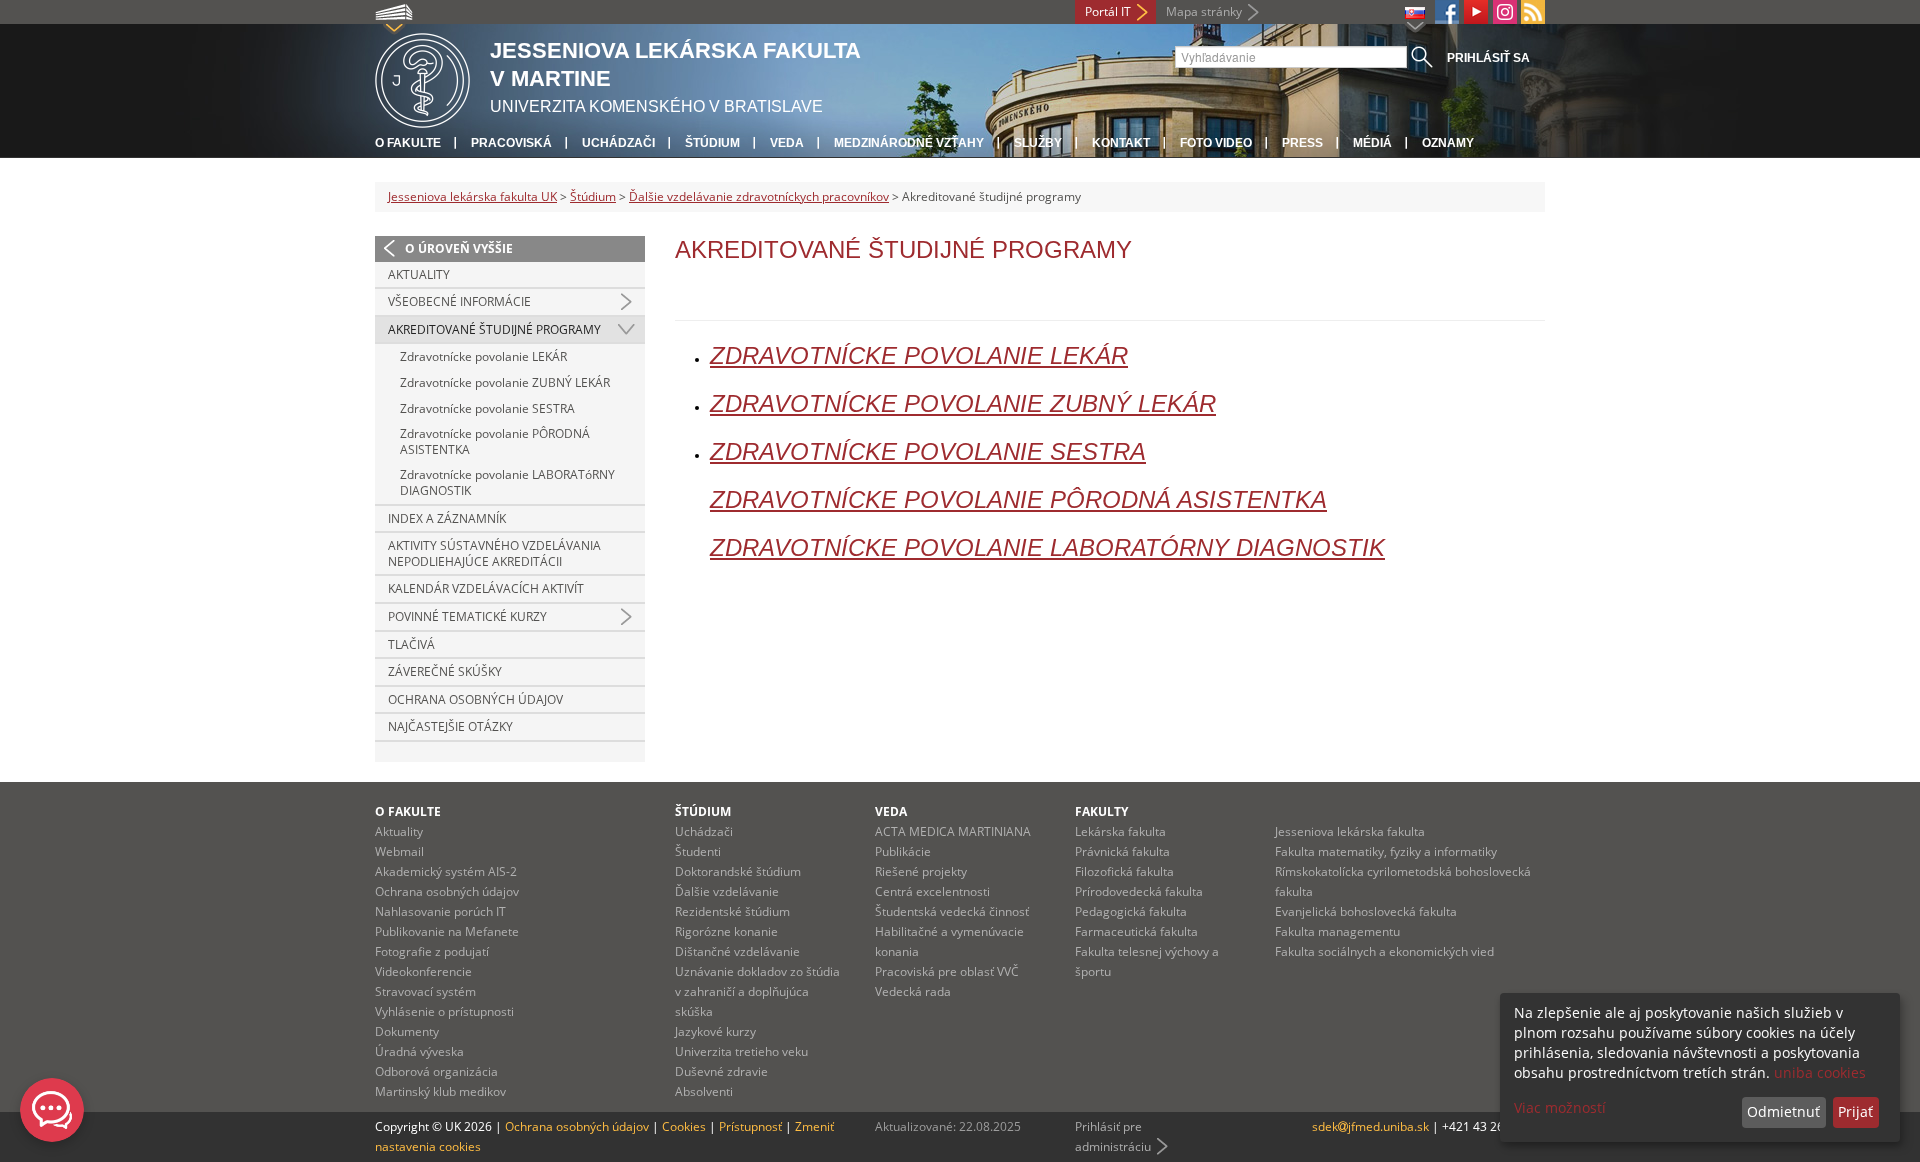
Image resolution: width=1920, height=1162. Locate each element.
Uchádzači (618, 143)
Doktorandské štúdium (738, 871)
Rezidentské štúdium (732, 911)
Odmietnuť (1783, 1111)
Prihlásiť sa (1488, 58)
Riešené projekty (921, 871)
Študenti (698, 851)
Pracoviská (511, 143)
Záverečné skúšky (445, 671)
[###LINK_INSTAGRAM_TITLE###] (1505, 12)
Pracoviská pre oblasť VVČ (947, 971)
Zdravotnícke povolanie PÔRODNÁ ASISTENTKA (495, 441)
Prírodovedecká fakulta (1139, 891)
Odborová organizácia (436, 1071)
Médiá (1372, 143)
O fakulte (408, 143)
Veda (787, 143)
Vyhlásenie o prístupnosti (444, 1011)
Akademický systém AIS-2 (446, 871)
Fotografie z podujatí (432, 951)
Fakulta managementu (1337, 931)
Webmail (399, 851)
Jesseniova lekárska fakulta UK (472, 196)
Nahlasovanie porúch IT (440, 911)
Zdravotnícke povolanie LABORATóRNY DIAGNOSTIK (507, 482)
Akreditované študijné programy (494, 329)
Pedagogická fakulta (1131, 911)
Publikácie (903, 851)
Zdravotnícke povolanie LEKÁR (483, 356)
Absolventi (704, 1091)
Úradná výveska (419, 1051)
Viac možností (1560, 1107)
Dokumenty (407, 1031)
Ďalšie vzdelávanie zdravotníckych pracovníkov (759, 196)
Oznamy (1448, 143)
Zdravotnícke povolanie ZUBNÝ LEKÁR (505, 382)
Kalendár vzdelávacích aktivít (486, 588)
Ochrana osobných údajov (475, 699)
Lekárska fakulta (1120, 831)
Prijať (1855, 1111)
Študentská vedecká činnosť (952, 911)
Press (1302, 143)
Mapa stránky (1204, 11)
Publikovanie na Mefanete (447, 931)
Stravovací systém (425, 991)
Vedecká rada (913, 991)
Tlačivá (411, 644)
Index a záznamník (447, 518)
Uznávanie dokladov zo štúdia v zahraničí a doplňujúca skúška (757, 991)
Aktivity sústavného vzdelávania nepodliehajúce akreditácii (494, 553)
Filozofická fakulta (1124, 871)
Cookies (684, 1126)
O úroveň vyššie (459, 248)
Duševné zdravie (721, 1071)
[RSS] (1533, 12)
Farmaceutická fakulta (1136, 931)
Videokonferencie (423, 971)
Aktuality (419, 274)
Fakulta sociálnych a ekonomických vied (1384, 951)
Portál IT (1108, 11)
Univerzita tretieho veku (741, 1051)
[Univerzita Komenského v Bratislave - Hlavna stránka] (422, 77)
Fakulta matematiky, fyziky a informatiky (1386, 851)
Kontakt (1121, 143)
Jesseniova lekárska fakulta (1350, 831)
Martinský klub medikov (440, 1091)
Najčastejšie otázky (450, 726)
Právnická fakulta (1122, 851)
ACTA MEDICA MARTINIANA (953, 831)
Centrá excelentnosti (932, 891)
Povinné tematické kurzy (467, 616)
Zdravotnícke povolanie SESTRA (487, 408)
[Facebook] (1447, 12)
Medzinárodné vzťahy (909, 143)
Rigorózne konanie (726, 931)
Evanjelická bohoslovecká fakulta (1366, 911)
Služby (1038, 143)
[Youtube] (1476, 12)
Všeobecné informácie (459, 301)
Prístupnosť (750, 1126)
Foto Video (1216, 143)
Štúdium (712, 143)
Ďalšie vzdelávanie (727, 891)
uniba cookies (1820, 1072)
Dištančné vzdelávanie (737, 951)
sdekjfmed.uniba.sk (1370, 1126)
